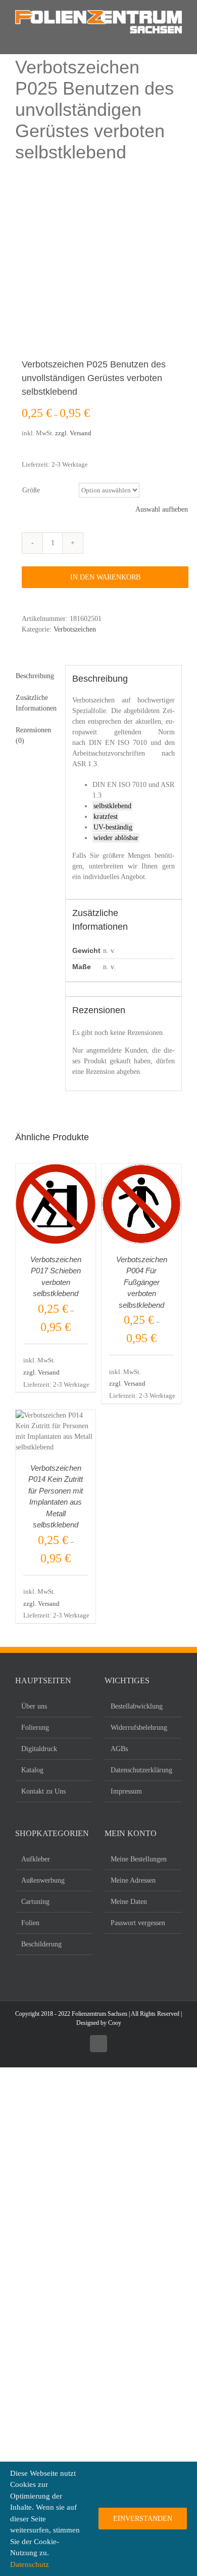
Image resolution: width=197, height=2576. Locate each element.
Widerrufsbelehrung (139, 1728)
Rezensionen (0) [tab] (33, 735)
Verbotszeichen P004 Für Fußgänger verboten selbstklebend (142, 1282)
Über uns (34, 1706)
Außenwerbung (43, 1880)
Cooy (115, 2023)
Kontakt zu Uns (43, 1791)
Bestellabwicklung (137, 1706)
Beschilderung (41, 1944)
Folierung (35, 1728)
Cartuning (35, 1902)
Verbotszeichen (75, 629)
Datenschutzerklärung (141, 1770)
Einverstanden (143, 2519)
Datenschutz (30, 2564)
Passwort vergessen (138, 1923)
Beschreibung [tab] (35, 676)
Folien (30, 1923)
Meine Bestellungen (139, 1859)
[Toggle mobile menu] (19, 39)
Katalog (32, 1770)
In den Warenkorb (105, 577)
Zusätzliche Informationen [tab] (36, 703)
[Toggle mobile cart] (51, 39)
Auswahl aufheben (162, 509)
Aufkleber (36, 1859)
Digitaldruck (39, 1749)
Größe (31, 490)
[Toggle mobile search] (35, 39)
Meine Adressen (133, 1880)
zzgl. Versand (73, 433)
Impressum (126, 1791)
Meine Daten (129, 1902)
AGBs (119, 1749)
